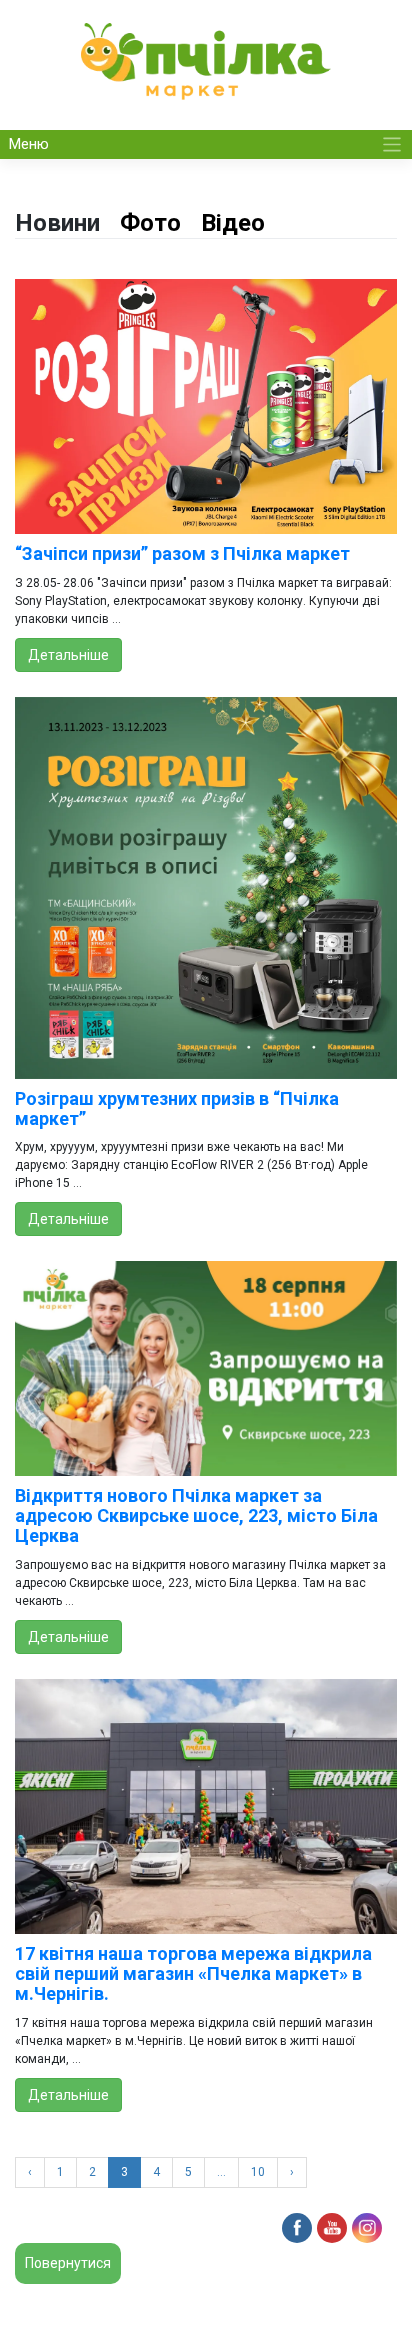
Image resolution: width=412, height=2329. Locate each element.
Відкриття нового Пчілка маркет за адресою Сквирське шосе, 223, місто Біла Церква (196, 1515)
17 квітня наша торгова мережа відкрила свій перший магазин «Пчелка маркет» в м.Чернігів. (193, 1973)
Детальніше (68, 655)
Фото (150, 223)
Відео (233, 223)
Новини (57, 223)
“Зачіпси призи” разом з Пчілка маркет (182, 553)
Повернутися (68, 2263)
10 (258, 2172)
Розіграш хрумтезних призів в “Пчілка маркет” (177, 1108)
